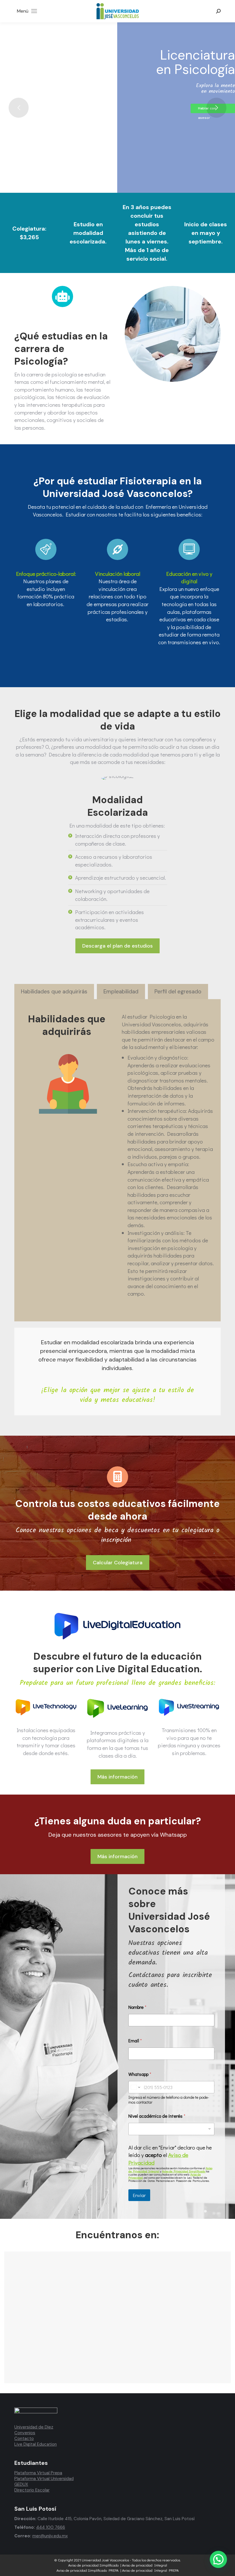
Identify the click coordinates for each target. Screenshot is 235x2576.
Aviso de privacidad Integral (145, 2565)
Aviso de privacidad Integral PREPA (150, 2570)
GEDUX (21, 2484)
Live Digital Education (36, 2444)
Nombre (137, 2007)
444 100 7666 (51, 2527)
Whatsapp (140, 2074)
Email (135, 2040)
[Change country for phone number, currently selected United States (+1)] (135, 2087)
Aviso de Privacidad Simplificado (184, 2171)
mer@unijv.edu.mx (50, 2536)
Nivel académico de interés (157, 2116)
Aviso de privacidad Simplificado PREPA (88, 2570)
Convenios (25, 2433)
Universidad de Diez (34, 2427)
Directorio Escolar (32, 2490)
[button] (218, 2559)
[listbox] (171, 2129)
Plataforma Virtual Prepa (38, 2473)
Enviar (139, 2195)
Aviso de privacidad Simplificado (93, 2565)
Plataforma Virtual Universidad (44, 2479)
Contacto (24, 2439)
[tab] (54, 992)
